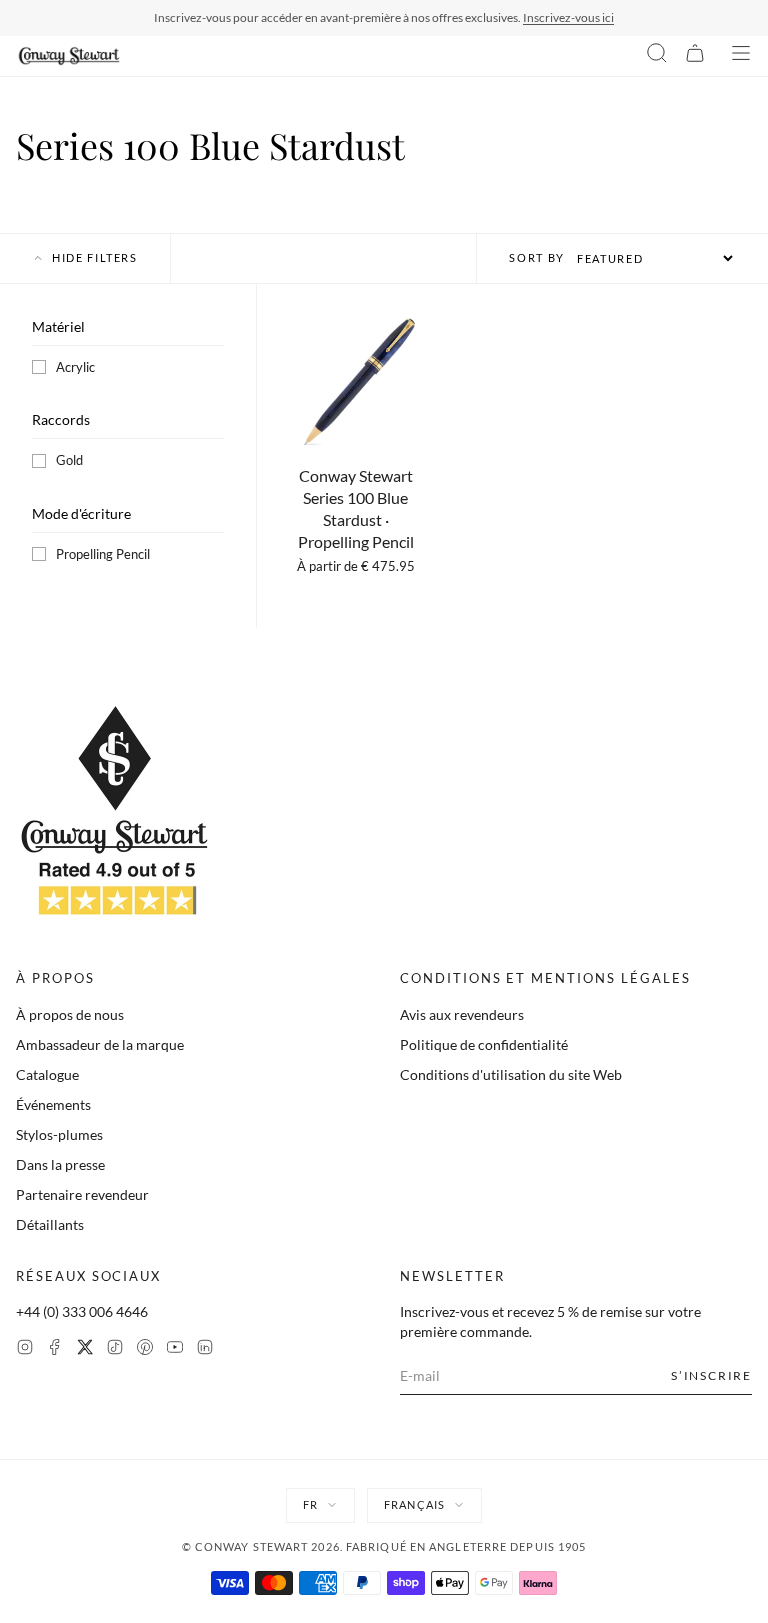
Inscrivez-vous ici (568, 17)
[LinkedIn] (205, 1349)
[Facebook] (55, 1349)
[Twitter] (85, 1349)
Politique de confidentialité (484, 1044)
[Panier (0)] (695, 56)
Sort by (537, 257)
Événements (53, 1104)
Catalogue (47, 1074)
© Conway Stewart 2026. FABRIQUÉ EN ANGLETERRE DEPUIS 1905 (384, 1546)
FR (310, 1504)
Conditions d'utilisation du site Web (511, 1074)
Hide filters (95, 257)
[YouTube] (175, 1349)
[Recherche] (657, 56)
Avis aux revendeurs (462, 1014)
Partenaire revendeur (82, 1194)
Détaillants (50, 1224)
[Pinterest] (145, 1349)
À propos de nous (70, 1014)
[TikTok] (115, 1349)
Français (414, 1504)
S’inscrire (711, 1375)
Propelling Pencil (103, 554)
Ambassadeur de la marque (100, 1044)
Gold (69, 460)
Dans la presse (60, 1164)
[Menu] (741, 56)
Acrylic (75, 367)
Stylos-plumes (59, 1134)
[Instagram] (25, 1349)
